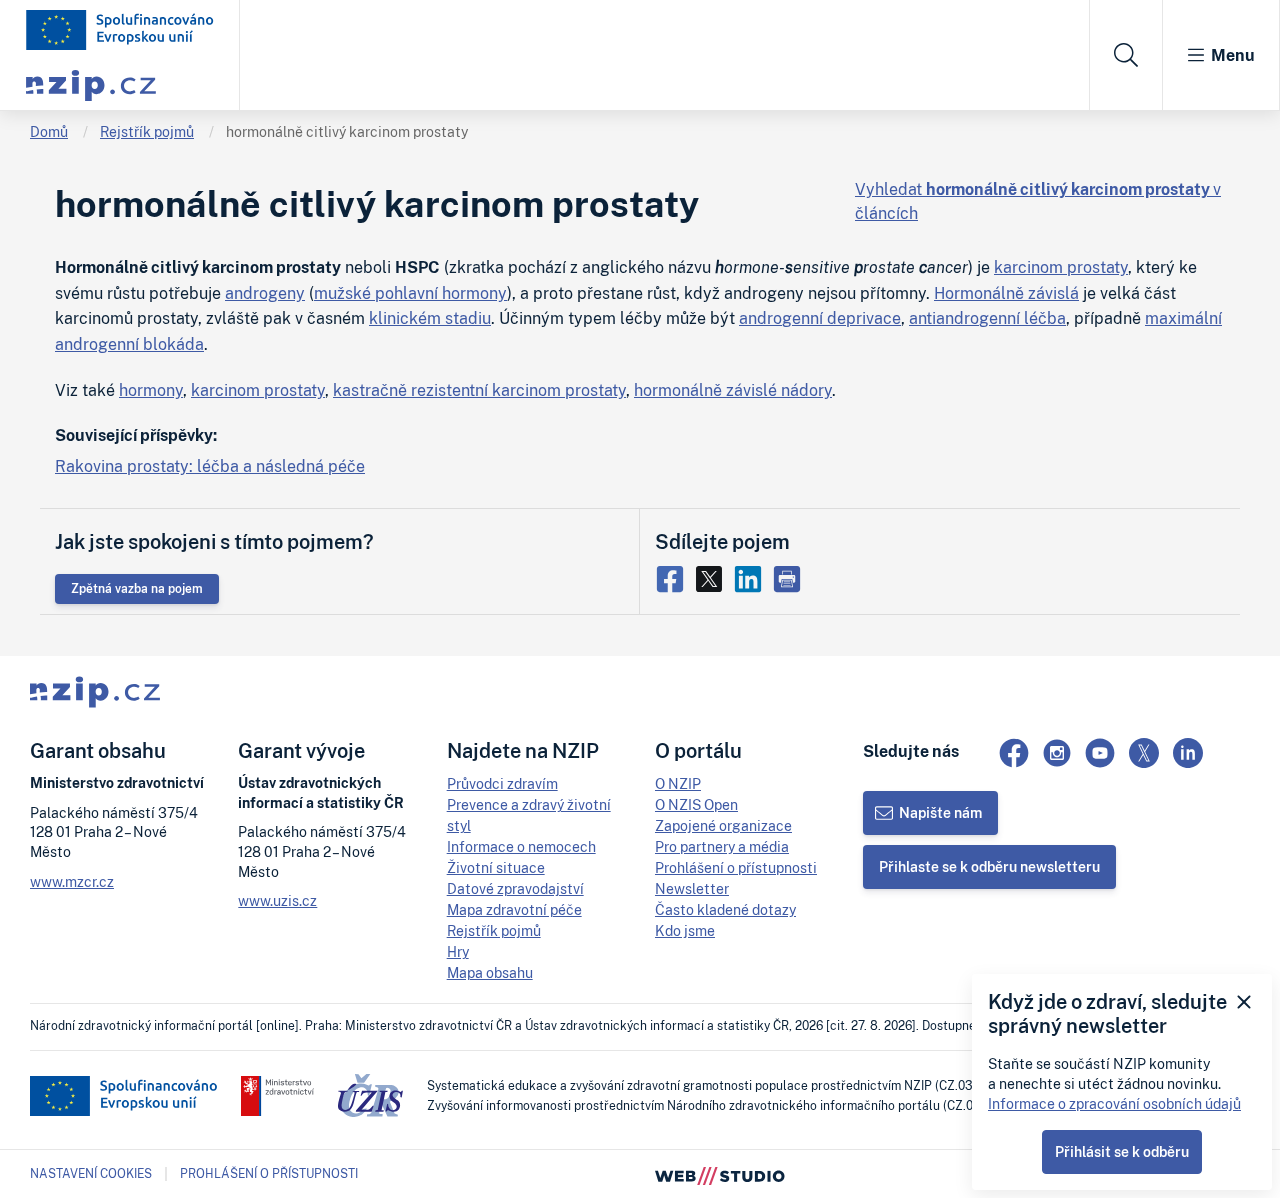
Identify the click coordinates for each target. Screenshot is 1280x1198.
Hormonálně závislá (1006, 293)
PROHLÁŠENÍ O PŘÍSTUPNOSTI (269, 1173)
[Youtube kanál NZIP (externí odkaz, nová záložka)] (1100, 753)
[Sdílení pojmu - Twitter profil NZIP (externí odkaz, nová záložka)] (713, 577)
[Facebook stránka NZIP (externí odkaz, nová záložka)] (1014, 753)
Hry (458, 951)
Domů (49, 131)
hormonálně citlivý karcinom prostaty (347, 131)
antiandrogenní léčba (987, 318)
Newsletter (692, 888)
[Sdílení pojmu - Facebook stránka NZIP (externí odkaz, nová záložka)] (674, 577)
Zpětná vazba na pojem (137, 588)
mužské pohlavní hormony (410, 293)
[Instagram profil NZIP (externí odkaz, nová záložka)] (1057, 753)
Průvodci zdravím (502, 783)
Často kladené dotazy (725, 909)
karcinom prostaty (1061, 267)
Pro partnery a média (722, 846)
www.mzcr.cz (72, 881)
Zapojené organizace (723, 825)
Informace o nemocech (521, 846)
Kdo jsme (685, 930)
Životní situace (496, 867)
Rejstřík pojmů (147, 131)
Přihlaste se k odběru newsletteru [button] (989, 866)
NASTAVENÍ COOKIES (91, 1174)
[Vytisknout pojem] (789, 577)
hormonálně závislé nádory (733, 390)
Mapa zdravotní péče (514, 909)
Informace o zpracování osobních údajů (1114, 1103)
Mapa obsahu (490, 972)
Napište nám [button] (940, 812)
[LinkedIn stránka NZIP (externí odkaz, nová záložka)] (1188, 753)
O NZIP (678, 783)
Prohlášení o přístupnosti (736, 867)
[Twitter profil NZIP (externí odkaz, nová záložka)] (1144, 753)
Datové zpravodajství (515, 888)
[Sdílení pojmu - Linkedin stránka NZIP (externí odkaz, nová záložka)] (752, 577)
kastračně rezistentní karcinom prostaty (479, 390)
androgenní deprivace (820, 318)
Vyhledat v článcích (1038, 201)
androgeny (265, 293)
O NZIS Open (696, 804)
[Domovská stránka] (120, 30)
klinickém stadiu (430, 318)
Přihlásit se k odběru (1122, 1151)
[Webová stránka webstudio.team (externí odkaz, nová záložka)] (720, 1174)
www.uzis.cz (277, 900)
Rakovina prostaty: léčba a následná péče (210, 466)
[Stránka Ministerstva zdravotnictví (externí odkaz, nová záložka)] (277, 1096)
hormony (151, 390)
